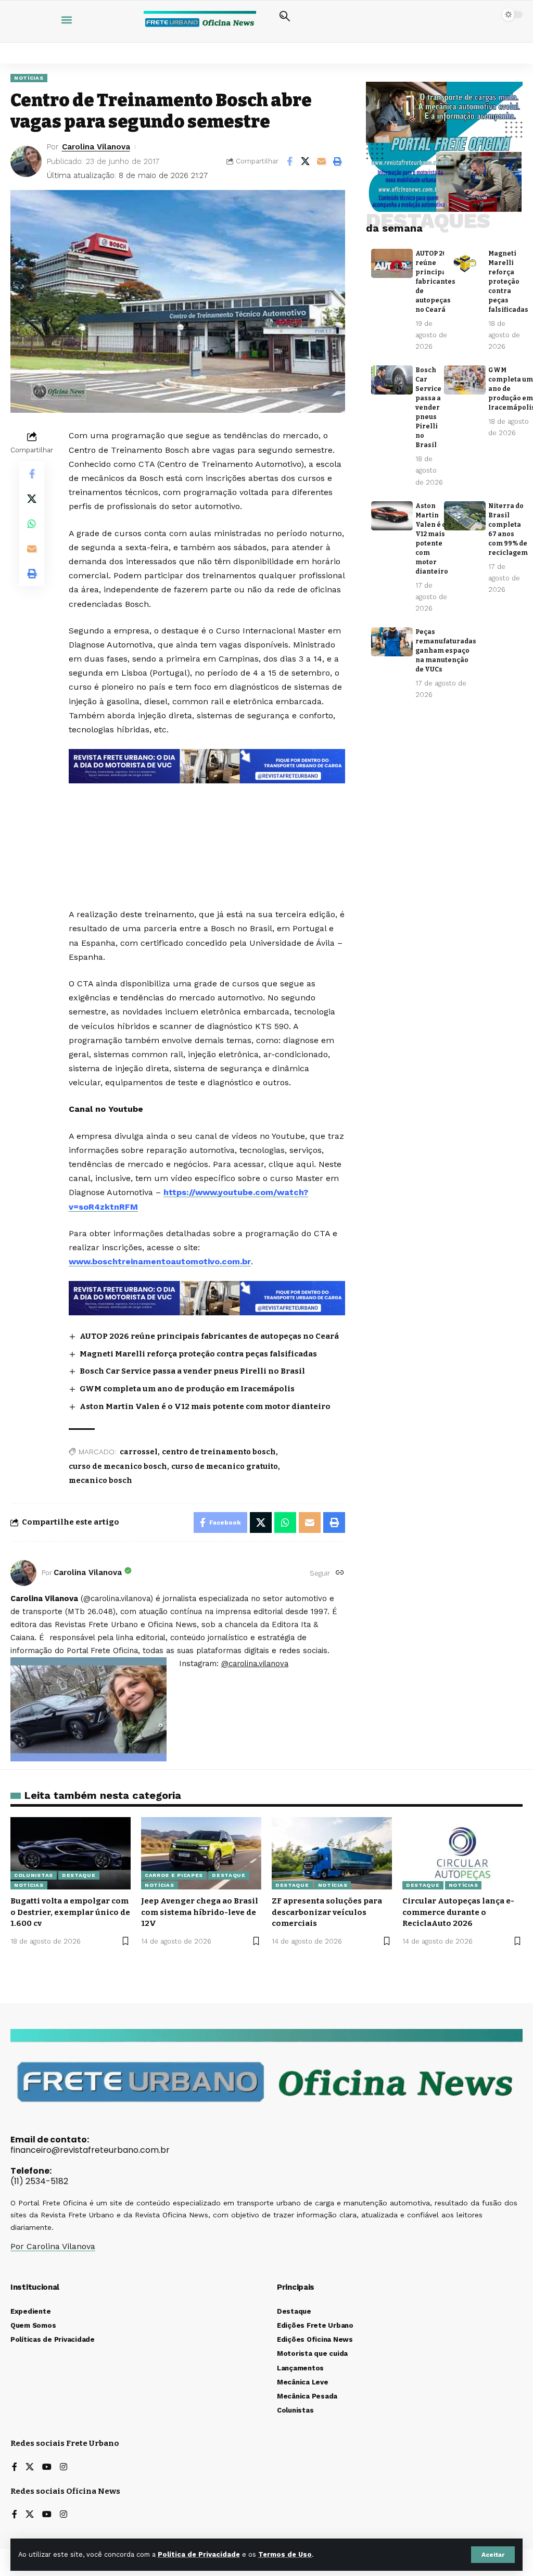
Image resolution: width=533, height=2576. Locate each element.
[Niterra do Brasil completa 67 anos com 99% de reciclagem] (465, 516)
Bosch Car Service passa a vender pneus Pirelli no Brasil (192, 1371)
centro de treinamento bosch (219, 1452)
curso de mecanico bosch (118, 1467)
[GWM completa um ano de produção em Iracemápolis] (465, 380)
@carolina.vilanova (255, 1664)
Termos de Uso (285, 2554)
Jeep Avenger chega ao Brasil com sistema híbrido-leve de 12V (200, 1912)
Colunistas (34, 1875)
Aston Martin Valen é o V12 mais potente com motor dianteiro (205, 1406)
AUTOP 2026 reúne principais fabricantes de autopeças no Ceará (209, 1336)
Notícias (29, 78)
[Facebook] (15, 2467)
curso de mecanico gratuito (225, 1467)
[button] (493, 2555)
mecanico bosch (100, 1481)
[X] (30, 2467)
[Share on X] (306, 161)
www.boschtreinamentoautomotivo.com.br (160, 1261)
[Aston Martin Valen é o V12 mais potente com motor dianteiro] (392, 516)
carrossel (139, 1452)
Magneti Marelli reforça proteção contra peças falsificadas (198, 1354)
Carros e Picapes (174, 1875)
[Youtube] (47, 2467)
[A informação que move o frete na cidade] (207, 1297)
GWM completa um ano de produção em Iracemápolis (187, 1389)
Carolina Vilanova (96, 147)
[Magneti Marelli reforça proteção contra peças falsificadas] (465, 263)
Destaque (79, 1875)
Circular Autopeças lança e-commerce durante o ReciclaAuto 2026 (458, 1912)
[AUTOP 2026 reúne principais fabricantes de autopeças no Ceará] (392, 263)
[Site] (340, 1573)
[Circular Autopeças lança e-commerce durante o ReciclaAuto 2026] (462, 1853)
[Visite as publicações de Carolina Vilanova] (23, 1573)
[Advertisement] (217, 822)
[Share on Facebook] (289, 161)
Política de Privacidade (199, 2554)
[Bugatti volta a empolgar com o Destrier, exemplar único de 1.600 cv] (71, 1853)
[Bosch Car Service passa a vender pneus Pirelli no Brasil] (392, 380)
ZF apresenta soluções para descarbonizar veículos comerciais (327, 1912)
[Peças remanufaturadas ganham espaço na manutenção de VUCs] (392, 642)
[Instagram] (64, 2467)
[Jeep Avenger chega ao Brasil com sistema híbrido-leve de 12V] (201, 1853)
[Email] (322, 161)
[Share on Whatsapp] (32, 524)
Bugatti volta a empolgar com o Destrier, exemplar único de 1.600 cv (70, 1912)
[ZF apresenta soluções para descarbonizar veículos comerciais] (332, 1853)
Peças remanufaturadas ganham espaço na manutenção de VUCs (446, 651)
